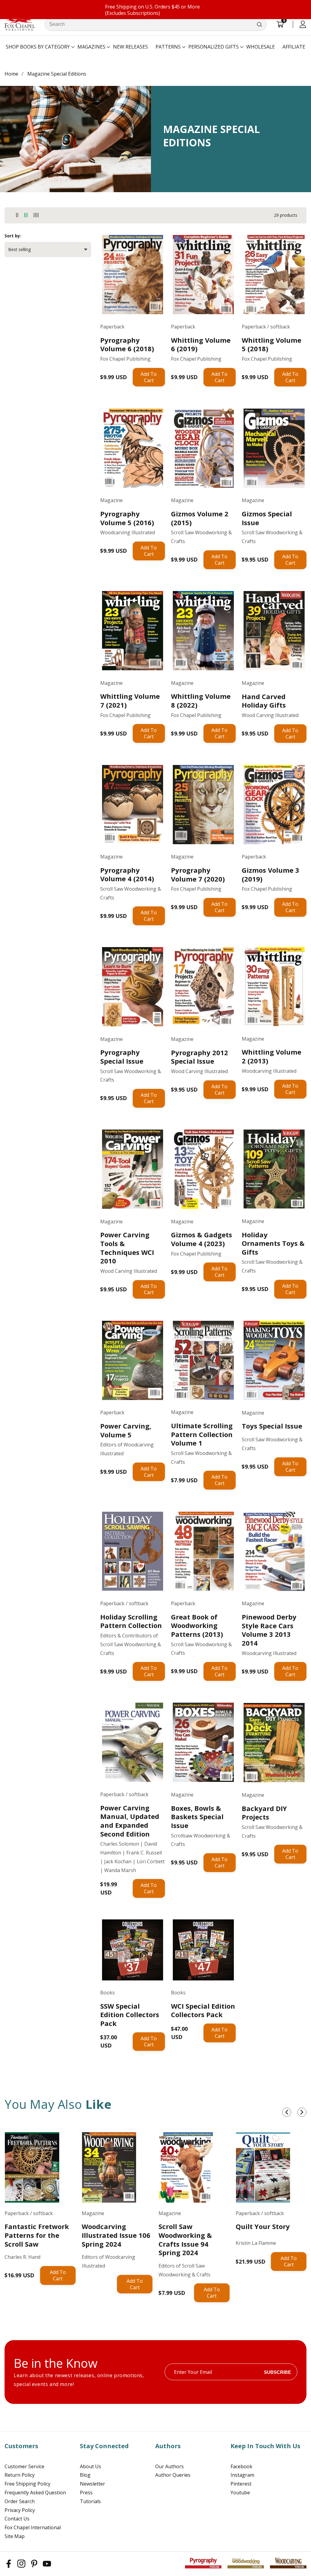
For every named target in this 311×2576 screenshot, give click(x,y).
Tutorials (90, 2501)
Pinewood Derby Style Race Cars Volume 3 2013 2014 (269, 1630)
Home (11, 74)
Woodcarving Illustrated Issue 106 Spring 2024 (116, 2235)
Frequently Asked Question (35, 2493)
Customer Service (24, 2466)
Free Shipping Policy (27, 2484)
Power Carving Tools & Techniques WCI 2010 (127, 1248)
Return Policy (20, 2475)
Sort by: (13, 236)
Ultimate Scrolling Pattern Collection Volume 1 (202, 1434)
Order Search (20, 2501)
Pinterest (241, 2484)
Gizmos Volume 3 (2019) (270, 874)
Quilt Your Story (263, 2226)
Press (86, 2493)
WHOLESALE (261, 47)
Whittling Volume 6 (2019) (201, 344)
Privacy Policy (20, 2510)
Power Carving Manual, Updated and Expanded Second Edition (130, 1821)
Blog (85, 2475)
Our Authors (169, 2466)
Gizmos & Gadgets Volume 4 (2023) (202, 1239)
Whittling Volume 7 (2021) (130, 700)
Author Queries (173, 2475)
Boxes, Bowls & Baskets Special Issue (197, 1817)
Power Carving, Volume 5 (126, 1430)
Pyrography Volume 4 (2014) (127, 874)
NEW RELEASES (130, 47)
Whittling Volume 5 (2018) (272, 344)
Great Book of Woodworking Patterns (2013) (197, 1626)
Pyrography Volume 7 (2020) (198, 874)
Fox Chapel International (33, 2527)
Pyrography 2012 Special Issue (200, 1057)
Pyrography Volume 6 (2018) (127, 344)
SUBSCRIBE (277, 2372)
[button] (38, 47)
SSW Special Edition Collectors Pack (130, 2015)
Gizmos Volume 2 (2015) (200, 518)
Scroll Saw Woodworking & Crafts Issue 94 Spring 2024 (185, 2239)
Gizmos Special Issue (267, 518)
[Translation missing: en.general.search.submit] (259, 24)
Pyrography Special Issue (122, 1057)
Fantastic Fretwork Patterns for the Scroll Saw (37, 2235)
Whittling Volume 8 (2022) (201, 700)
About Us (91, 2466)
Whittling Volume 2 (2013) (272, 1056)
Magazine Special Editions (57, 74)
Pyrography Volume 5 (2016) (127, 518)
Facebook (241, 2466)
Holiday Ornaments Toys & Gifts (273, 1243)
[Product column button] (17, 215)
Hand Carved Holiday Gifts (264, 701)
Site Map (15, 2536)
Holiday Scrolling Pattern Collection (131, 1621)
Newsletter (92, 2484)
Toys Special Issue (272, 1426)
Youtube (240, 2493)
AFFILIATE (294, 47)
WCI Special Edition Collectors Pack (203, 2010)
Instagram (242, 2475)
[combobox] (156, 24)
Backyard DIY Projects (264, 1813)
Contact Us (17, 2519)
